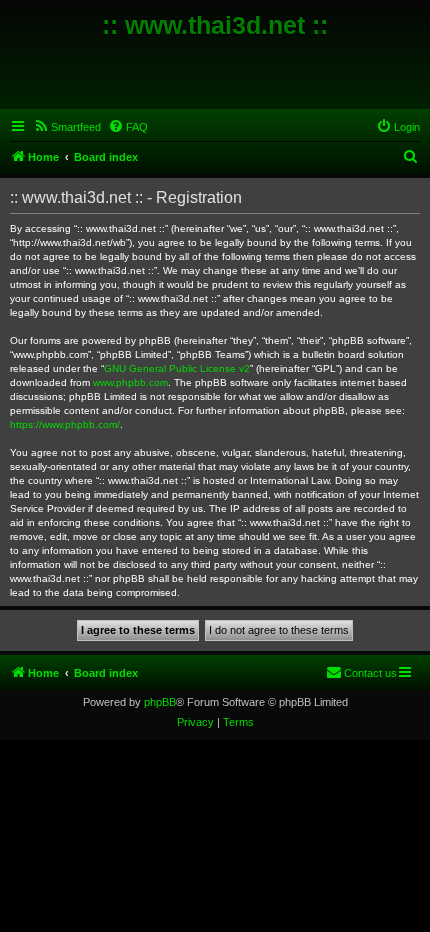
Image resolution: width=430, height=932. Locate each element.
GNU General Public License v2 (177, 368)
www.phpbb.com (130, 382)
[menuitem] (67, 127)
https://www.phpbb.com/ (65, 424)
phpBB (160, 702)
